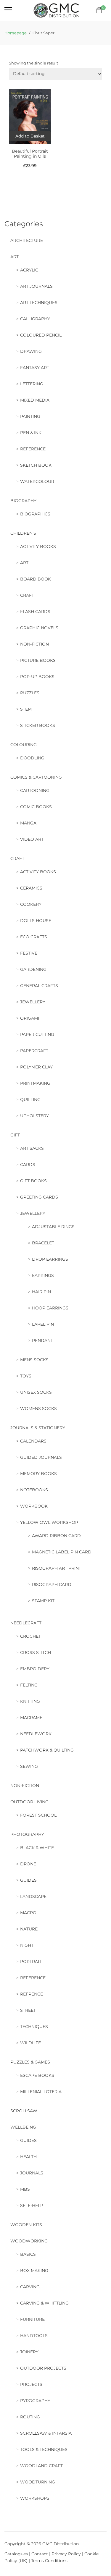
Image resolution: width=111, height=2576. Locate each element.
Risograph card (52, 1584)
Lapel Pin (43, 1324)
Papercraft (34, 1051)
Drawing (31, 351)
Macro (28, 1913)
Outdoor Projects (43, 2368)
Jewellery (33, 1002)
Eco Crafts (34, 937)
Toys (26, 1376)
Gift (15, 1135)
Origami (30, 1018)
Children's (23, 533)
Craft (27, 595)
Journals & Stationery (38, 1428)
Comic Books (36, 807)
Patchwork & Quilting (47, 1750)
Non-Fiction (25, 1786)
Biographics (35, 514)
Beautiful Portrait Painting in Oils (30, 154)
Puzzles (30, 693)
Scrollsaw (24, 2111)
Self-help (32, 2205)
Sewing (29, 1766)
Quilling (30, 1099)
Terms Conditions (49, 2561)
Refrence (32, 1994)
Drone (28, 1864)
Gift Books (33, 1181)
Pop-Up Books (37, 677)
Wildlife (30, 2043)
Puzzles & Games (30, 2062)
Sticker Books (38, 725)
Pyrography (35, 2401)
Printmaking (35, 1083)
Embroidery (35, 1669)
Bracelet (43, 1243)
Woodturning (38, 2482)
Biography (23, 501)
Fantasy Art (35, 368)
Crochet (30, 1636)
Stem (26, 709)
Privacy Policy (66, 2554)
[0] (99, 10)
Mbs (25, 2189)
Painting (30, 416)
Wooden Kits (26, 2225)
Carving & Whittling (44, 2303)
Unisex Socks (36, 1392)
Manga (28, 823)
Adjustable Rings (53, 1227)
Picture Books (38, 660)
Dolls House (36, 921)
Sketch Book (36, 465)
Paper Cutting (37, 1034)
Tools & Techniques (44, 2449)
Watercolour (37, 481)
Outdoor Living (29, 1802)
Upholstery (34, 1116)
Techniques (34, 2027)
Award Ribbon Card (56, 1536)
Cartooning (35, 790)
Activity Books (38, 546)
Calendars (33, 1441)
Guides (28, 1880)
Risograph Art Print (57, 1568)
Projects (31, 2384)
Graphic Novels (39, 628)
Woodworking (29, 2241)
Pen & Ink (31, 433)
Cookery (31, 904)
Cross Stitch (36, 1652)
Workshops (35, 2498)
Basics (28, 2254)
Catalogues (16, 2554)
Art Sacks (32, 1148)
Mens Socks (34, 1360)
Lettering (32, 384)
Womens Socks (38, 1409)
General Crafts (39, 986)
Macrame (31, 1718)
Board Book (36, 579)
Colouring (24, 745)
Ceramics (31, 888)
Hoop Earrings (50, 1308)
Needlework (36, 1734)
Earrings (43, 1275)
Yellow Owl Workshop (49, 1522)
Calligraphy (35, 319)
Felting (29, 1685)
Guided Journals (41, 1457)
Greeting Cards (39, 1197)
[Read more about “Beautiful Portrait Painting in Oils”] (30, 136)
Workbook (34, 1506)
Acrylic (29, 270)
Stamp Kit (43, 1601)
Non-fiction (34, 644)
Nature (29, 1929)
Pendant (42, 1340)
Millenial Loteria (41, 2092)
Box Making (34, 2271)
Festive (29, 953)
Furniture (32, 2319)
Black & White (37, 1848)
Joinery (29, 2352)
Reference (33, 449)
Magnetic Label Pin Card (62, 1552)
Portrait (31, 1961)
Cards (28, 1165)
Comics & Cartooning (36, 777)
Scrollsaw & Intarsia (46, 2433)
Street (28, 2010)
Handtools (34, 2336)
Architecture (27, 240)
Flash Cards (35, 612)
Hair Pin (41, 1292)
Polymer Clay (36, 1067)
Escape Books (37, 2075)
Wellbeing (23, 2127)
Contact (40, 2554)
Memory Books (38, 1474)
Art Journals (36, 286)
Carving (30, 2287)
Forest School (38, 1815)
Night (27, 1945)
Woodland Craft (41, 2466)
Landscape (33, 1896)
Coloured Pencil (41, 335)
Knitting (30, 1701)
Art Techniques (39, 303)
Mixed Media (35, 400)
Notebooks (34, 1490)
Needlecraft (26, 1623)
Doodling (32, 758)
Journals (32, 2173)
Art (15, 257)
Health (28, 2157)
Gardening (33, 969)
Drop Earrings (50, 1259)
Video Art (32, 839)
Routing (30, 2417)
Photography (27, 1834)
